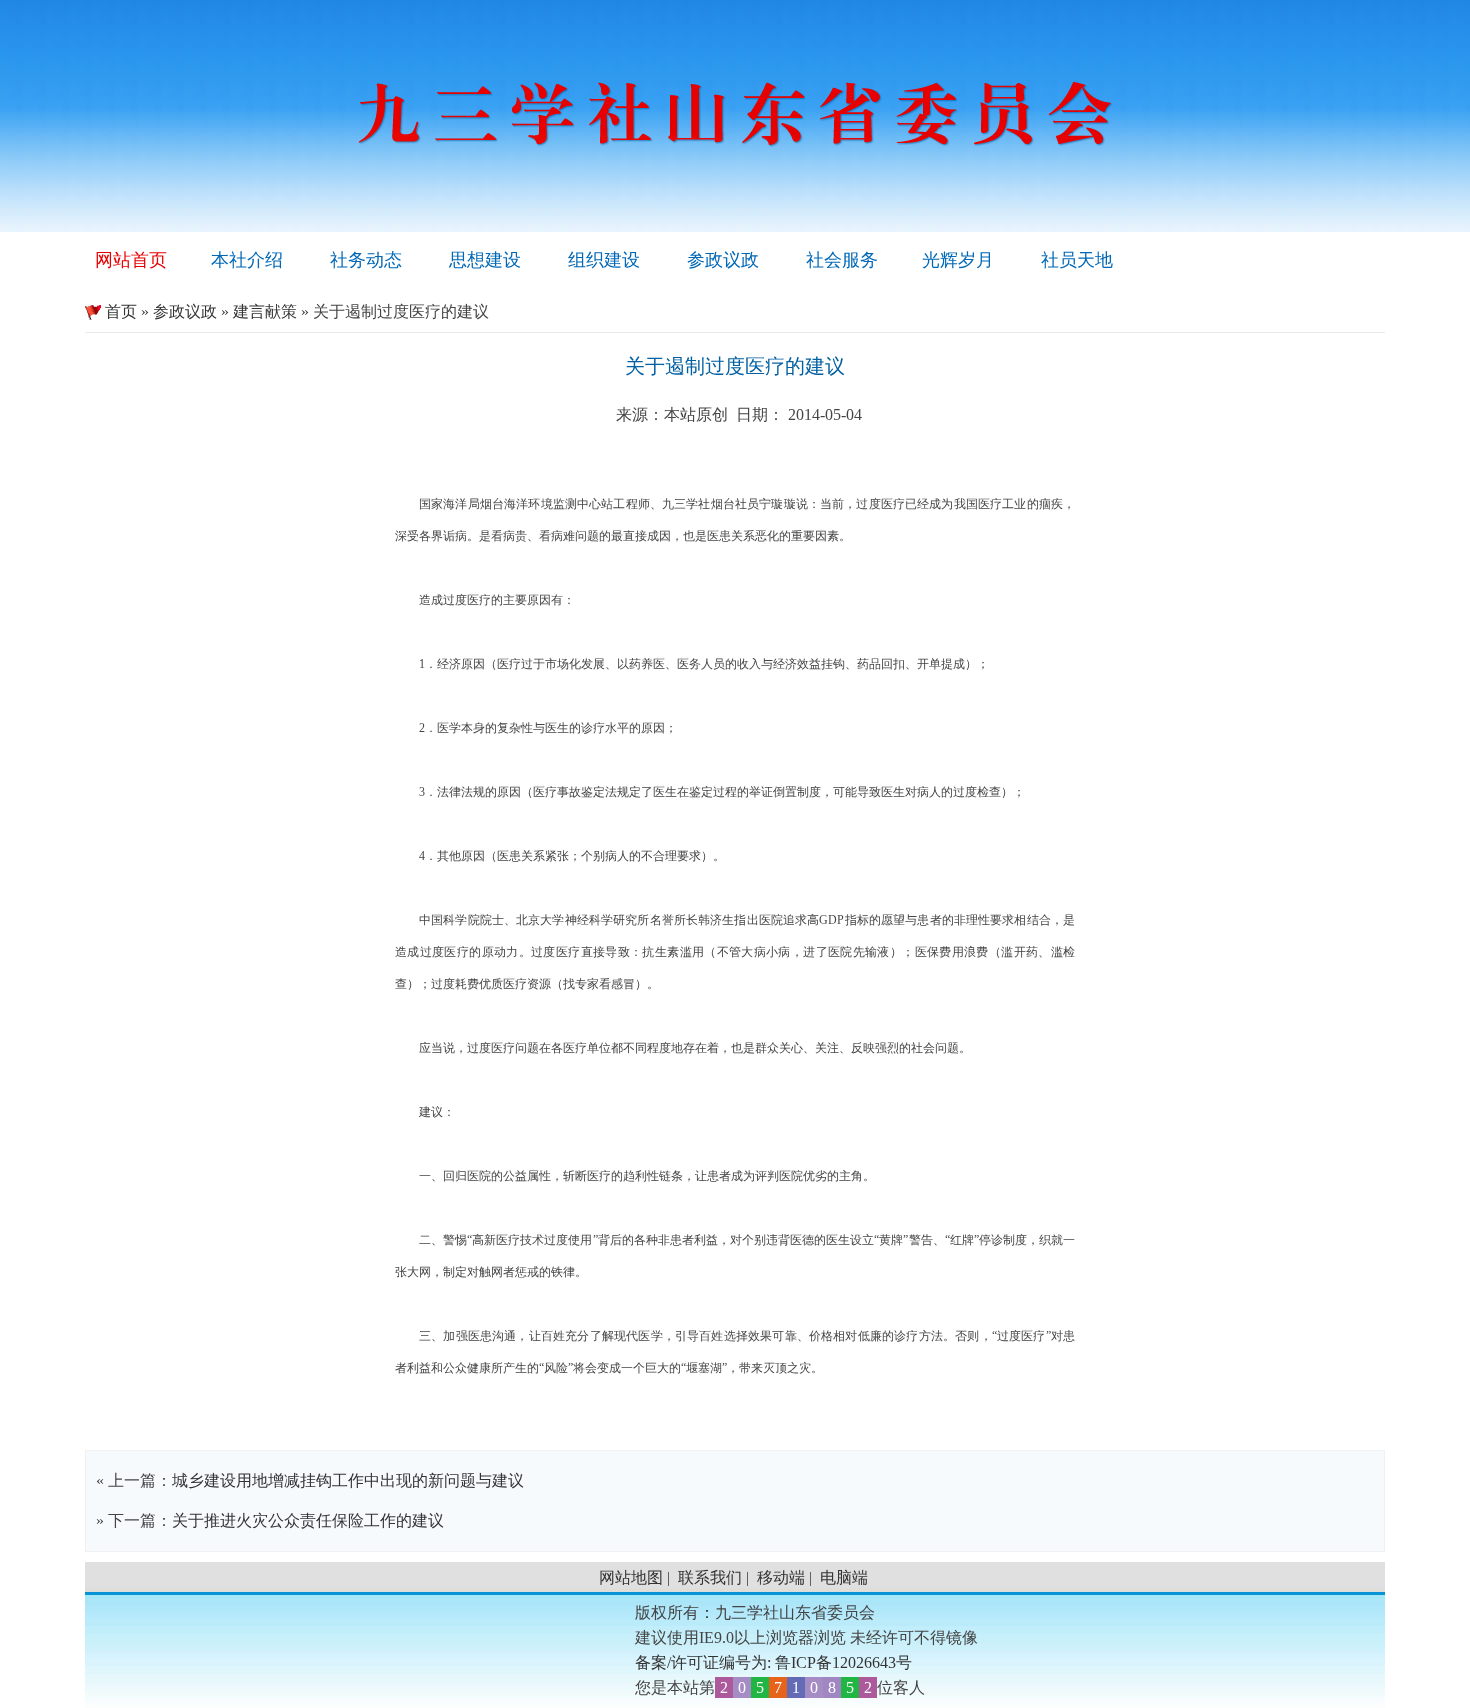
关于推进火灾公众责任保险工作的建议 (308, 1520)
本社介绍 (247, 260)
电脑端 (844, 1577)
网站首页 (131, 260)
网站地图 (631, 1577)
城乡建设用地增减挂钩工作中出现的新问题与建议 (348, 1480)
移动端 (781, 1577)
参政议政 (723, 260)
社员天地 (1077, 260)
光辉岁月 (958, 260)
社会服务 (842, 260)
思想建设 (485, 260)
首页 (111, 311)
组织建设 (604, 260)
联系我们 (710, 1577)
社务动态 (366, 260)
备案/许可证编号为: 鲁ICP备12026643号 (773, 1662)
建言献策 (265, 311)
